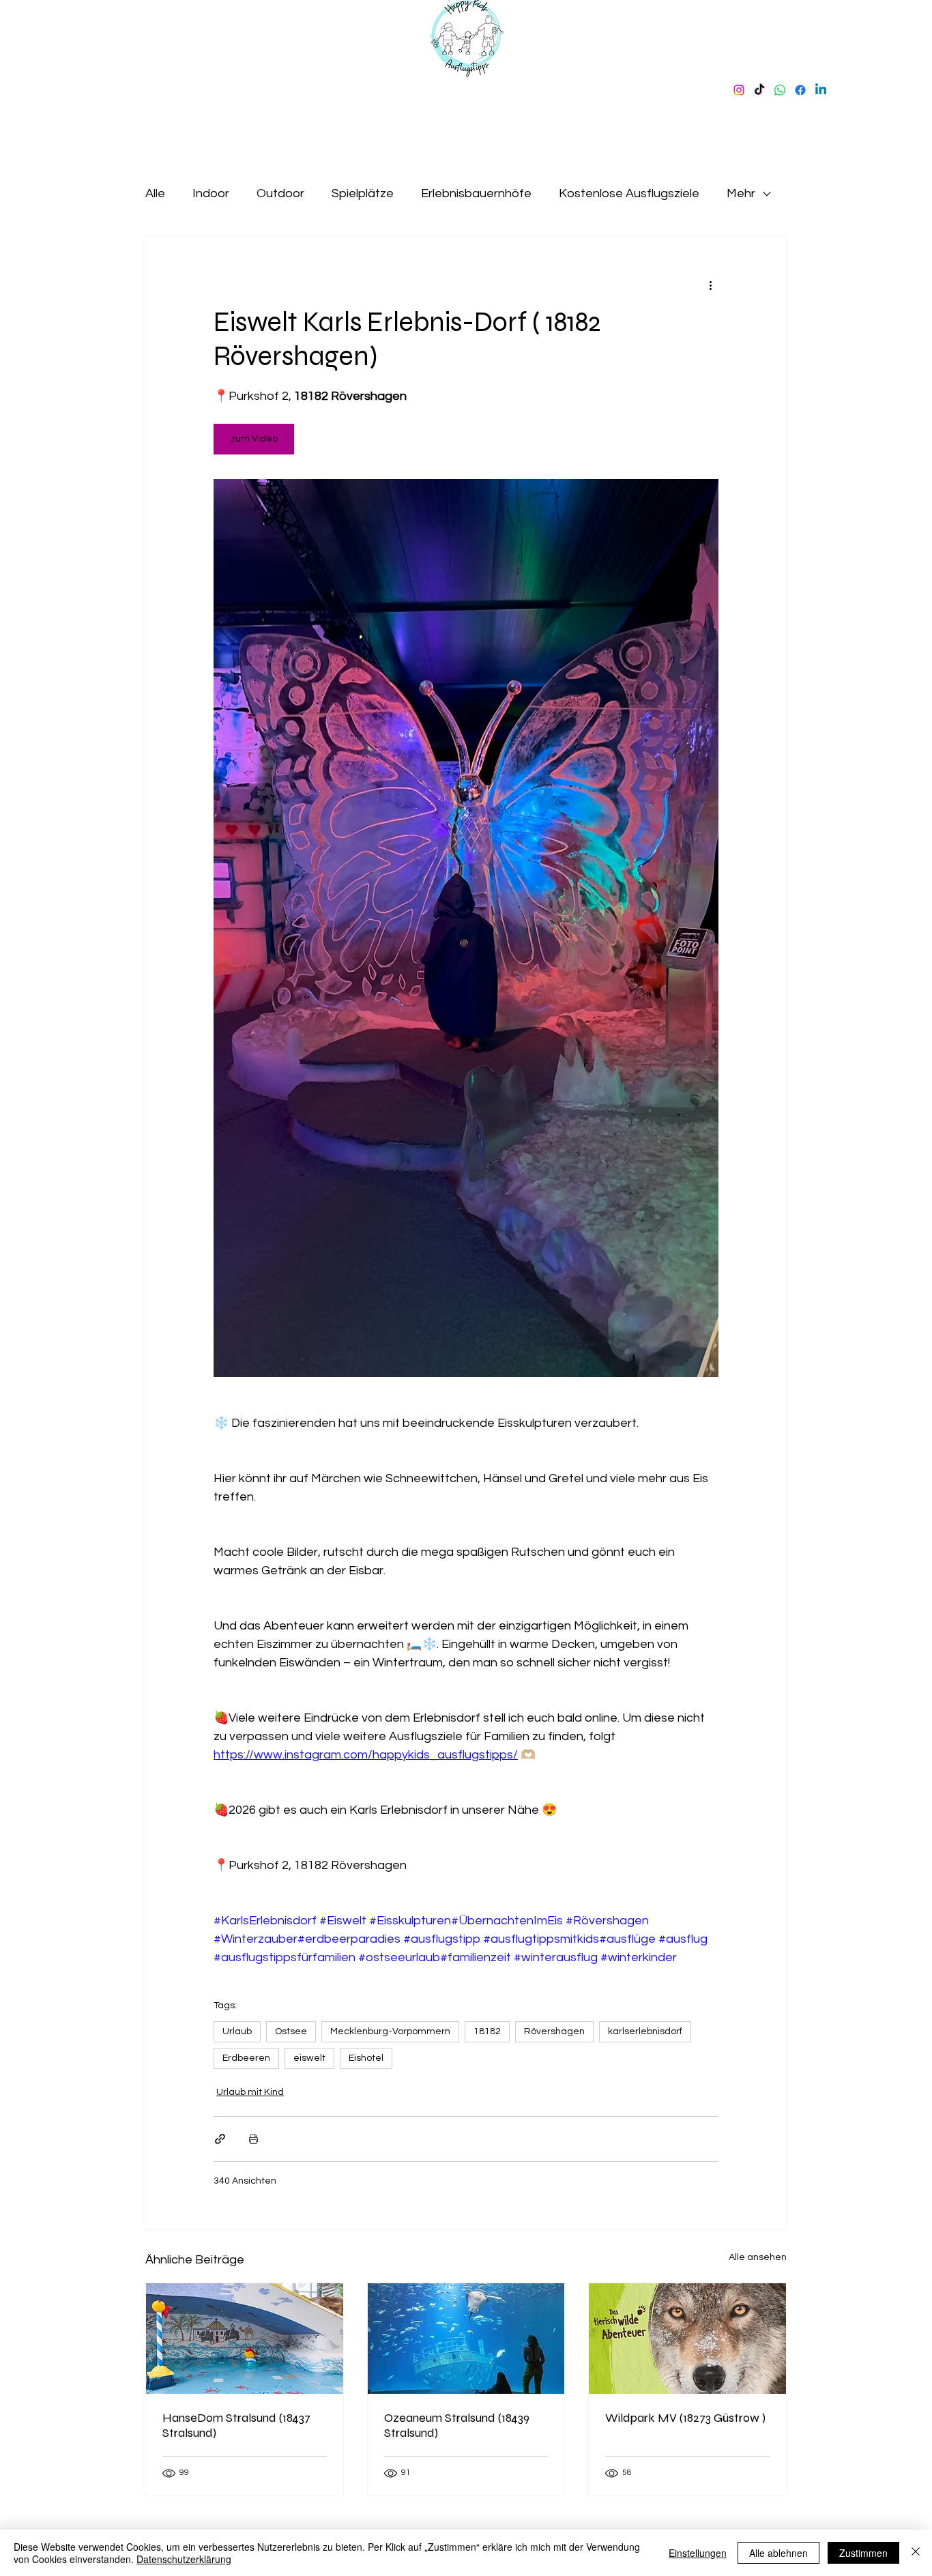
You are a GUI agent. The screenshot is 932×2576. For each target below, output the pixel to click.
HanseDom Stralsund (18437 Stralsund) (236, 2425)
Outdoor (280, 193)
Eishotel (366, 2058)
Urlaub (237, 2031)
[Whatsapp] (780, 90)
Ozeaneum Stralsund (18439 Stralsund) (457, 2425)
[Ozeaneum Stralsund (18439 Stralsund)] (466, 2339)
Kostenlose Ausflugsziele (629, 193)
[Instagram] (739, 90)
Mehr (741, 193)
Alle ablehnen (778, 2553)
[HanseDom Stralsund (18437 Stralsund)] (245, 2339)
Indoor (211, 193)
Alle (155, 193)
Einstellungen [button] (698, 2553)
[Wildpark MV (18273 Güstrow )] (687, 2339)
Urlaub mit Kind (250, 2092)
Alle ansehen (758, 2257)
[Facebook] (800, 90)
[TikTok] (759, 90)
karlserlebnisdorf (645, 2031)
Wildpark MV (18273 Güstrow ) (685, 2418)
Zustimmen (863, 2553)
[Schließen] (916, 2553)
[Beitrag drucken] (253, 2139)
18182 (487, 2031)
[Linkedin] (821, 90)
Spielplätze (363, 193)
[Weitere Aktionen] (710, 285)
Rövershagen (554, 2031)
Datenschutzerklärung (184, 2559)
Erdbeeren (246, 2058)
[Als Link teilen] (220, 2139)
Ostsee (291, 2031)
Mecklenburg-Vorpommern (390, 2031)
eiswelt (309, 2058)
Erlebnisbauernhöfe (476, 193)
